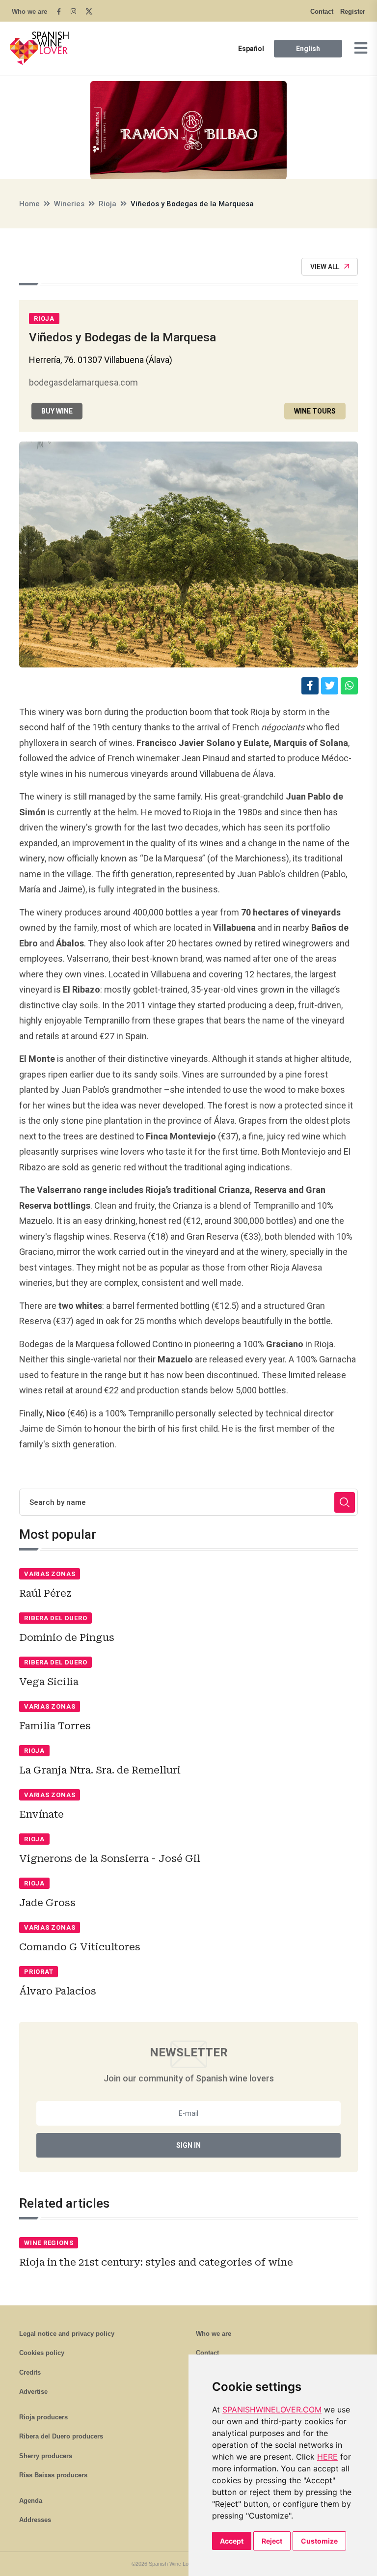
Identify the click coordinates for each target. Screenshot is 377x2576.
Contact (322, 12)
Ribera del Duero (55, 1618)
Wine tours (315, 411)
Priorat (39, 1972)
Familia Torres (55, 1726)
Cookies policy (42, 2353)
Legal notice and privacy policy (67, 2334)
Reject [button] (272, 2541)
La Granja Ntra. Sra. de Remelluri (100, 1770)
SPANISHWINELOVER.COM (272, 2410)
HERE (327, 2457)
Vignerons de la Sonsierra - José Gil (110, 1858)
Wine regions (49, 2243)
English (308, 49)
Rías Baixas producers (53, 2475)
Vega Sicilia (49, 1682)
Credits (30, 2372)
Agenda (31, 2501)
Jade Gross (47, 1903)
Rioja (108, 204)
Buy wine (57, 411)
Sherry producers (46, 2456)
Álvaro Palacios (58, 1991)
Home (29, 204)
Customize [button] (319, 2541)
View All (325, 267)
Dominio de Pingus (67, 1637)
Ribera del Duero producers (61, 2436)
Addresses (35, 2520)
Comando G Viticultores (80, 1947)
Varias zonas (50, 1574)
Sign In (188, 2145)
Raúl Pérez (45, 1593)
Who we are (29, 12)
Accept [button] (232, 2541)
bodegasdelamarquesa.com (83, 382)
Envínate (41, 1814)
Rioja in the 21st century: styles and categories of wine (156, 2262)
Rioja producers (43, 2417)
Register (353, 12)
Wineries (69, 204)
